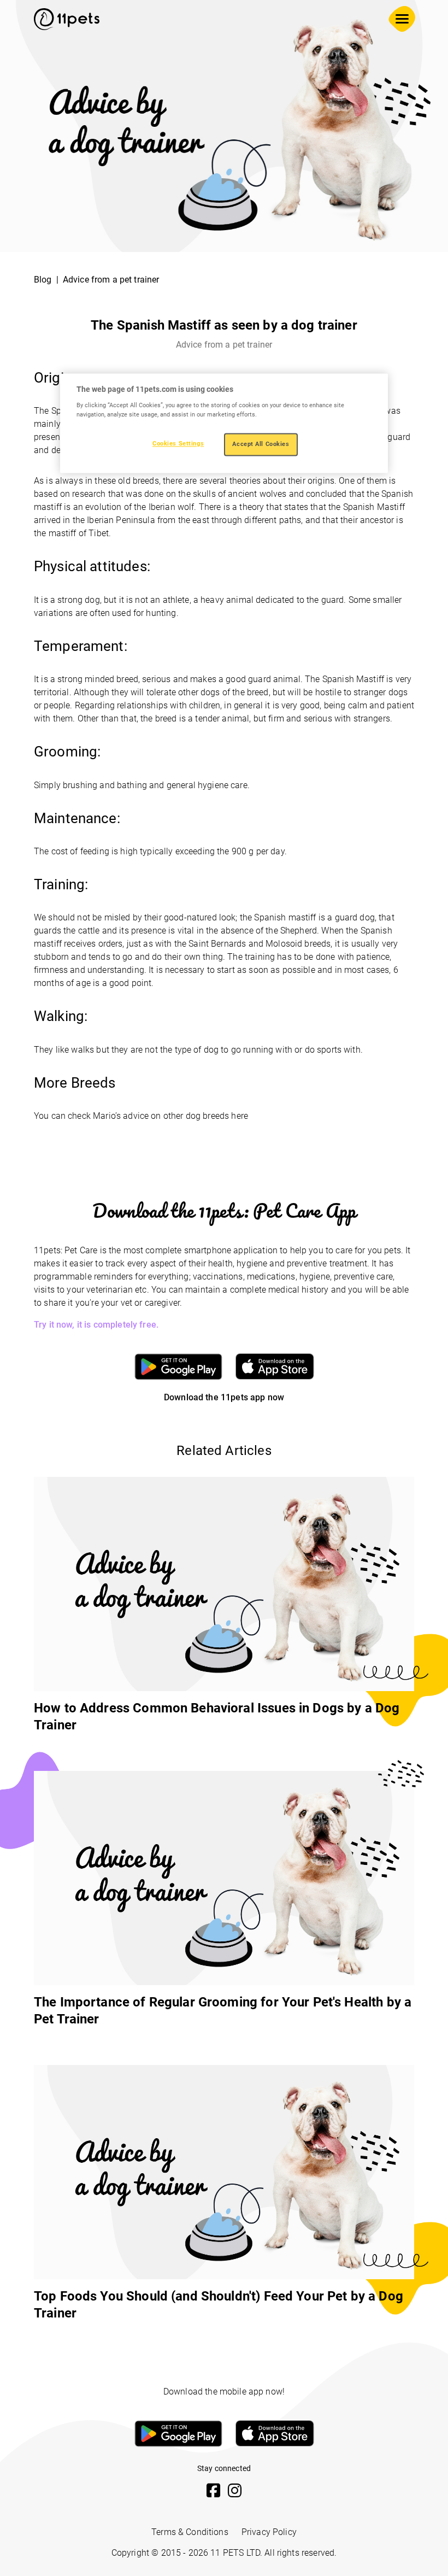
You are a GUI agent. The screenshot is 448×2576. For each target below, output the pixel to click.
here (240, 1116)
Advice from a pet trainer (111, 280)
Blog (43, 280)
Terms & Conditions (190, 2532)
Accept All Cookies (261, 444)
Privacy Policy (269, 2532)
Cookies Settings (178, 443)
